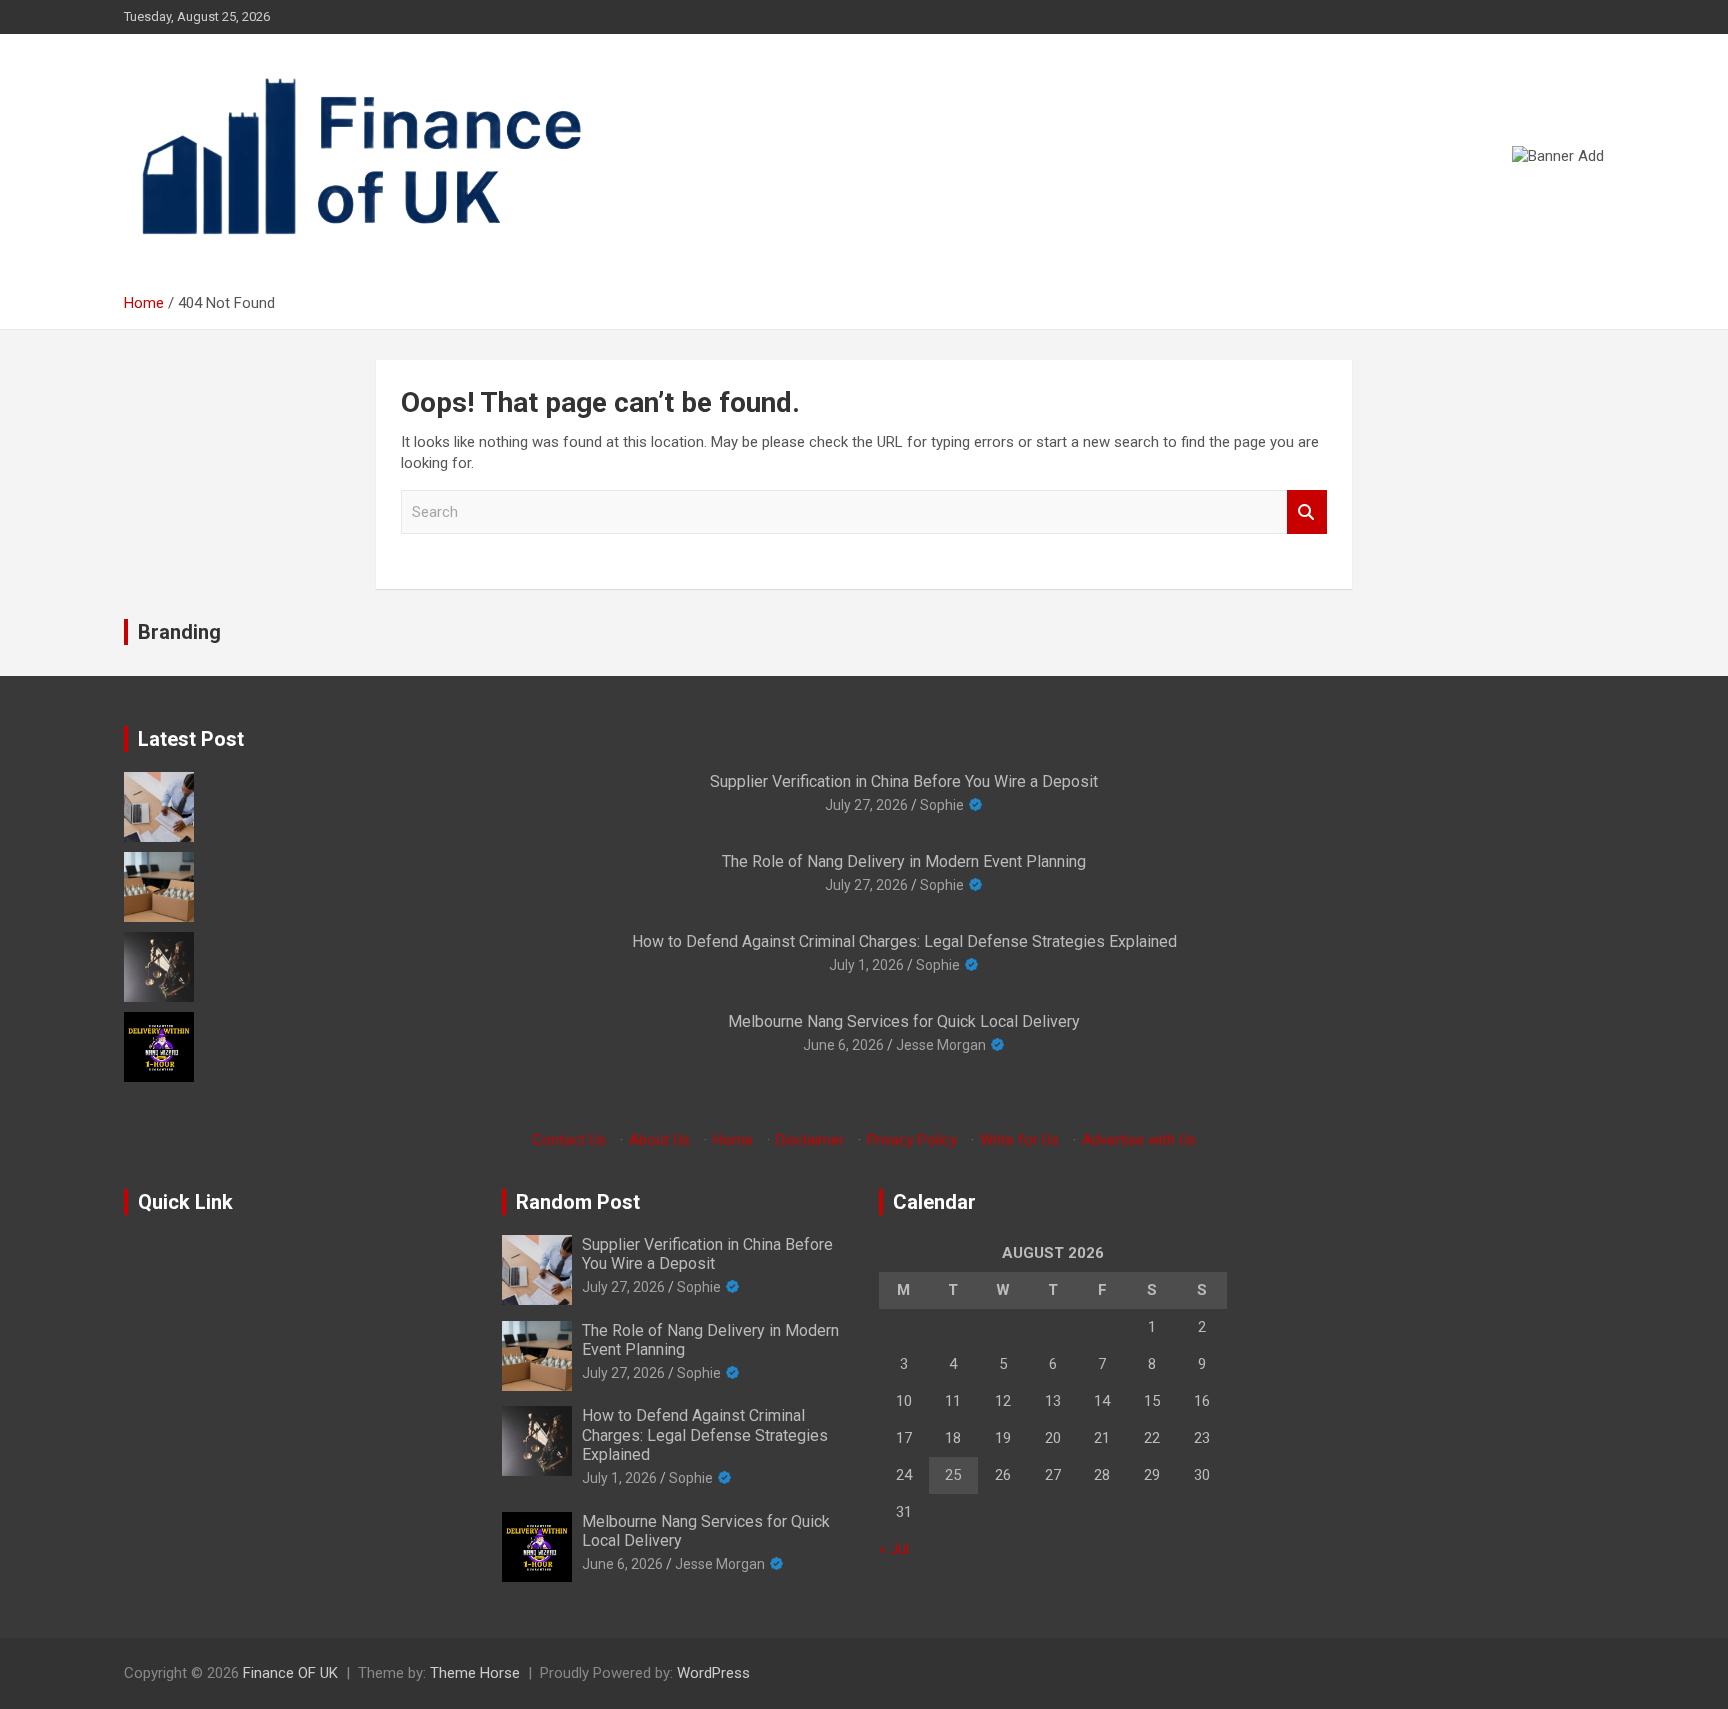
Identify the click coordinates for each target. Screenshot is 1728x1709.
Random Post (578, 1202)
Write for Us (1019, 1140)
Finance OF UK (290, 1673)
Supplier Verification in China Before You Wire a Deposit (904, 781)
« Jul (894, 1549)
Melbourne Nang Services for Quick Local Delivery (904, 1021)
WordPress (713, 1673)
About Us (659, 1140)
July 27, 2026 (866, 805)
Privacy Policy (912, 1140)
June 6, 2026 (843, 1045)
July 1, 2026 (866, 965)
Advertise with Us (1139, 1140)
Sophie (942, 805)
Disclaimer (810, 1140)
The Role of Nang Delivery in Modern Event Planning (904, 861)
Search (1307, 512)
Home (733, 1140)
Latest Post (191, 739)
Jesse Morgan (941, 1045)
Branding (179, 632)
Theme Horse (475, 1673)
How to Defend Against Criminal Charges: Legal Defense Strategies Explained (904, 941)
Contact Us (569, 1140)
